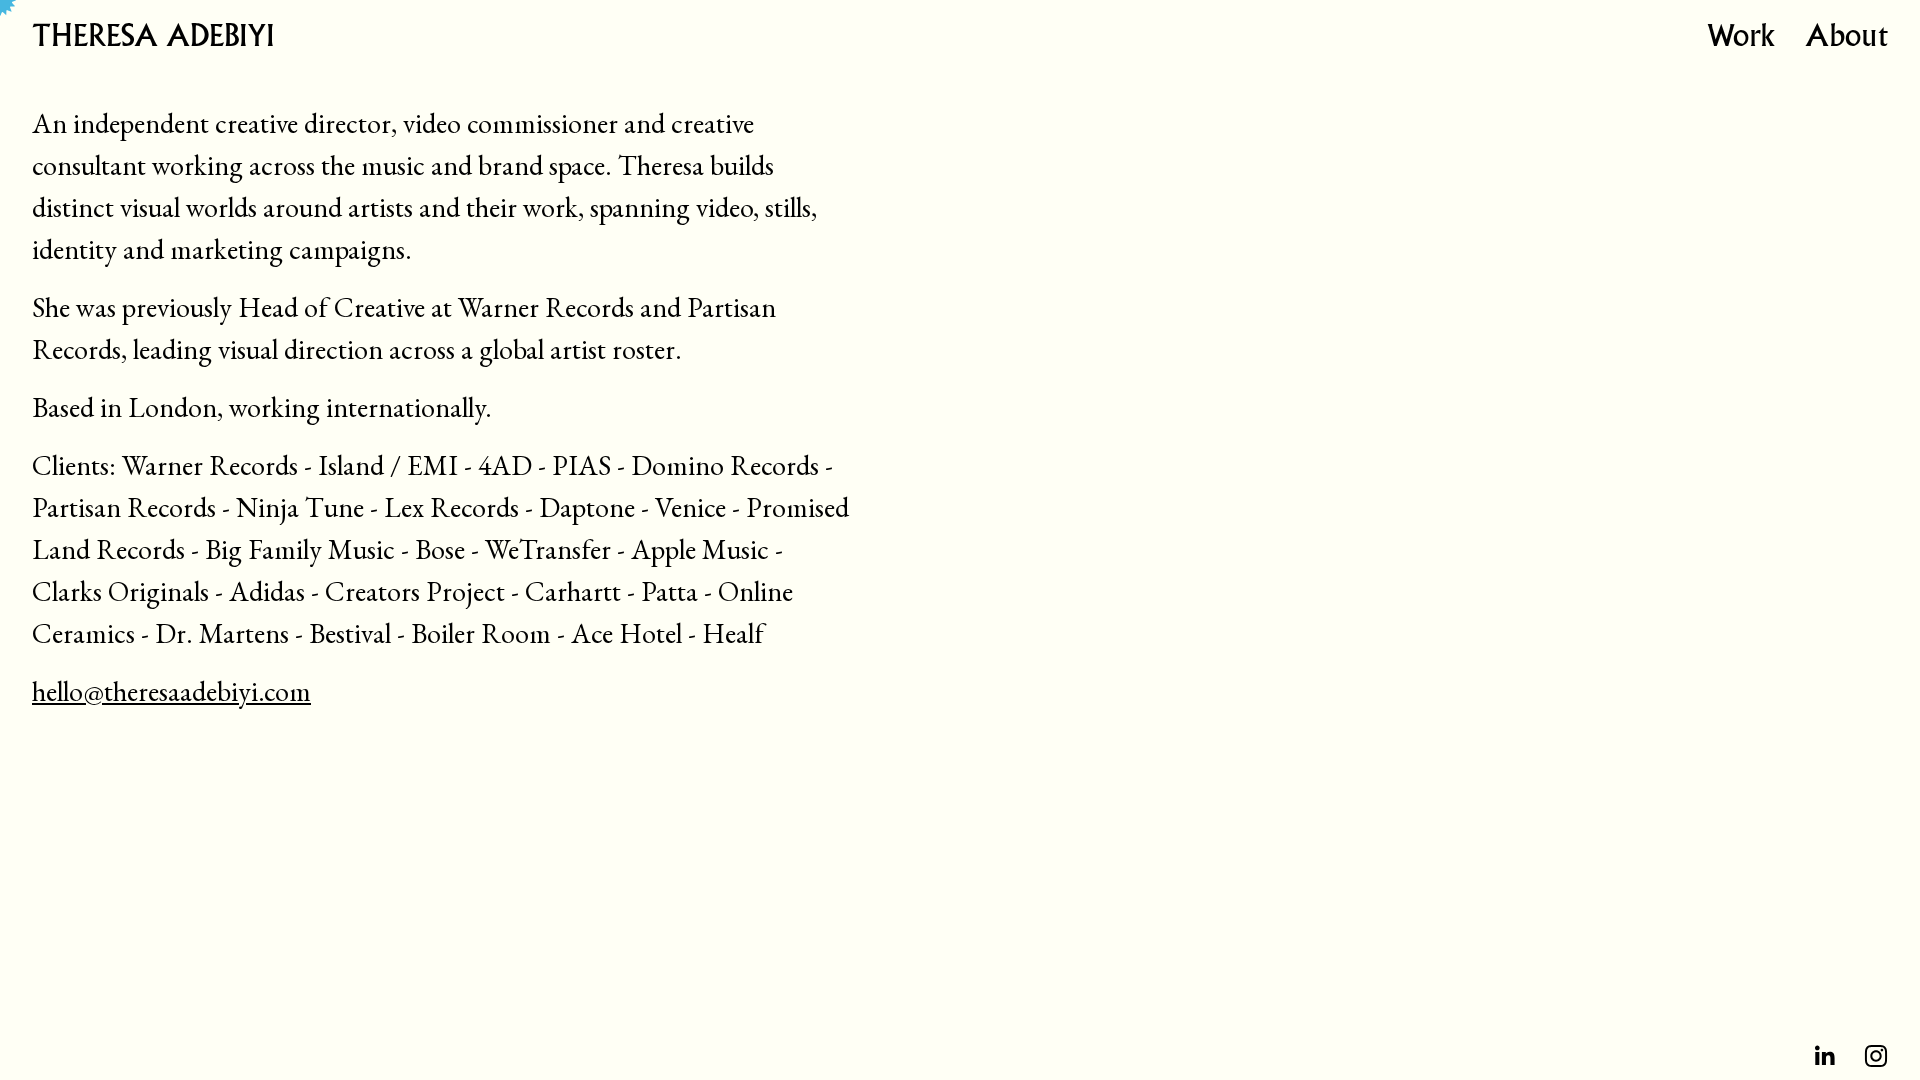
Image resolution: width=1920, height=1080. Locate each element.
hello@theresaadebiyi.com (171, 691)
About (1846, 38)
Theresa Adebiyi (153, 38)
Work (1741, 38)
